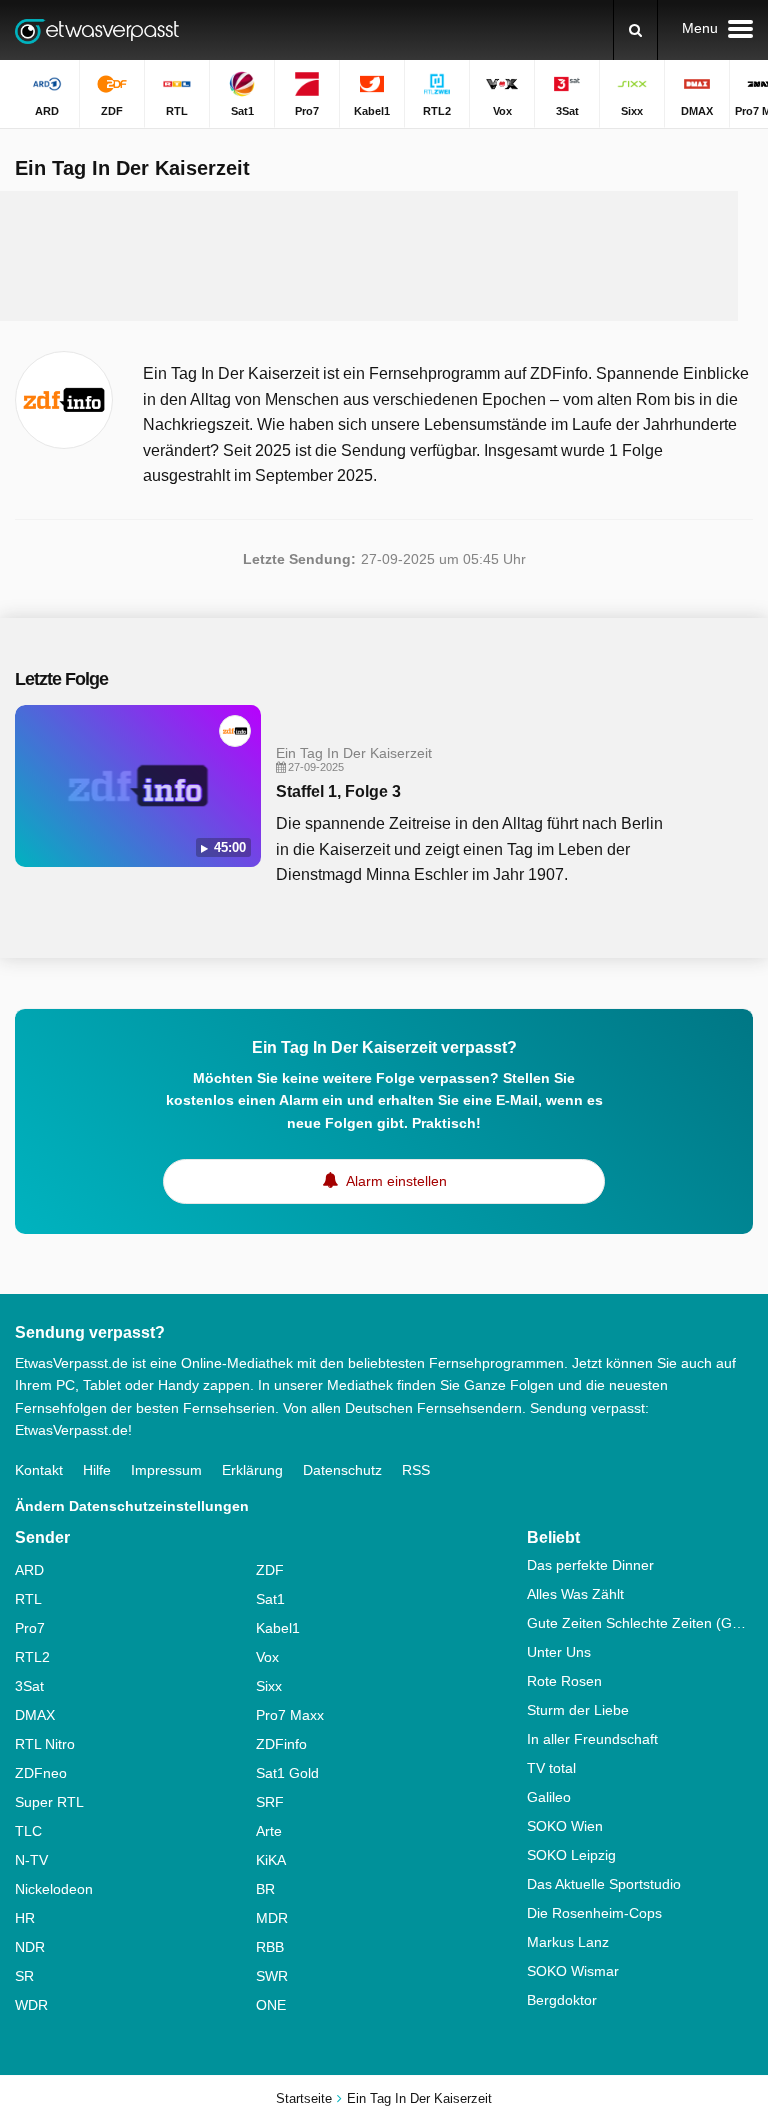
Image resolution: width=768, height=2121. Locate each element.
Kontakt (39, 1470)
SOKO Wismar (573, 1971)
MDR (272, 1918)
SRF (270, 1802)
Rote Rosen (564, 1681)
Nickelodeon (54, 1889)
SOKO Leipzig (571, 1855)
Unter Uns (559, 1652)
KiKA (271, 1860)
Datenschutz (342, 1470)
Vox (267, 1657)
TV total (551, 1768)
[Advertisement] (384, 256)
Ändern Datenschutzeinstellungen (132, 1506)
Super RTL (49, 1802)
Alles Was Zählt (575, 1594)
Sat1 (270, 1599)
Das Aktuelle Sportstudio (604, 1884)
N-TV (31, 1860)
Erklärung (252, 1470)
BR (265, 1889)
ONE (271, 2005)
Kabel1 (278, 1628)
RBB (270, 1947)
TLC (28, 1831)
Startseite (304, 2098)
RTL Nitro (45, 1744)
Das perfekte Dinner (590, 1565)
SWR (272, 1976)
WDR (31, 2005)
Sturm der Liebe (578, 1710)
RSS (416, 1470)
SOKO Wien (565, 1826)
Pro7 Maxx (290, 1715)
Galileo (549, 1797)
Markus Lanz (568, 1942)
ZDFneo (41, 1773)
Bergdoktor (562, 2000)
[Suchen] (635, 30)
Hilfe (97, 1470)
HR (25, 1918)
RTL (28, 1599)
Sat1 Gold (287, 1773)
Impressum (166, 1470)
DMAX (35, 1715)
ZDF (270, 1570)
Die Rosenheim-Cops (594, 1913)
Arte (269, 1831)
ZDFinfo (281, 1744)
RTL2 (32, 1657)
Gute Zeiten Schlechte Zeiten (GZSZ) (640, 1623)
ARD (29, 1570)
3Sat (29, 1686)
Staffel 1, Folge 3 (338, 791)
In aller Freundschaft (592, 1739)
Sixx (269, 1686)
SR (24, 1976)
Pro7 (30, 1628)
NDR (30, 1947)
